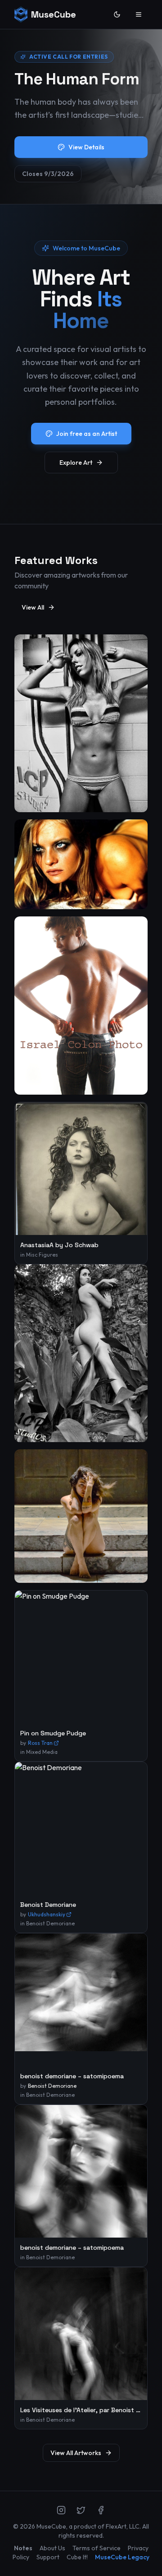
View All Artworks (76, 2453)
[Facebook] (101, 2510)
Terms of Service (97, 2548)
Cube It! (77, 2557)
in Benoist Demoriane (47, 1923)
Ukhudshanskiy (47, 1914)
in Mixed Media (39, 1752)
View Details (86, 147)
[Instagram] (61, 2510)
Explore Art (76, 462)
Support (48, 2557)
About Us (52, 2548)
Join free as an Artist (87, 434)
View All (33, 607)
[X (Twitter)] (81, 2510)
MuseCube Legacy (122, 2557)
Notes (23, 2548)
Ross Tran (40, 1743)
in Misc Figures (39, 1255)
